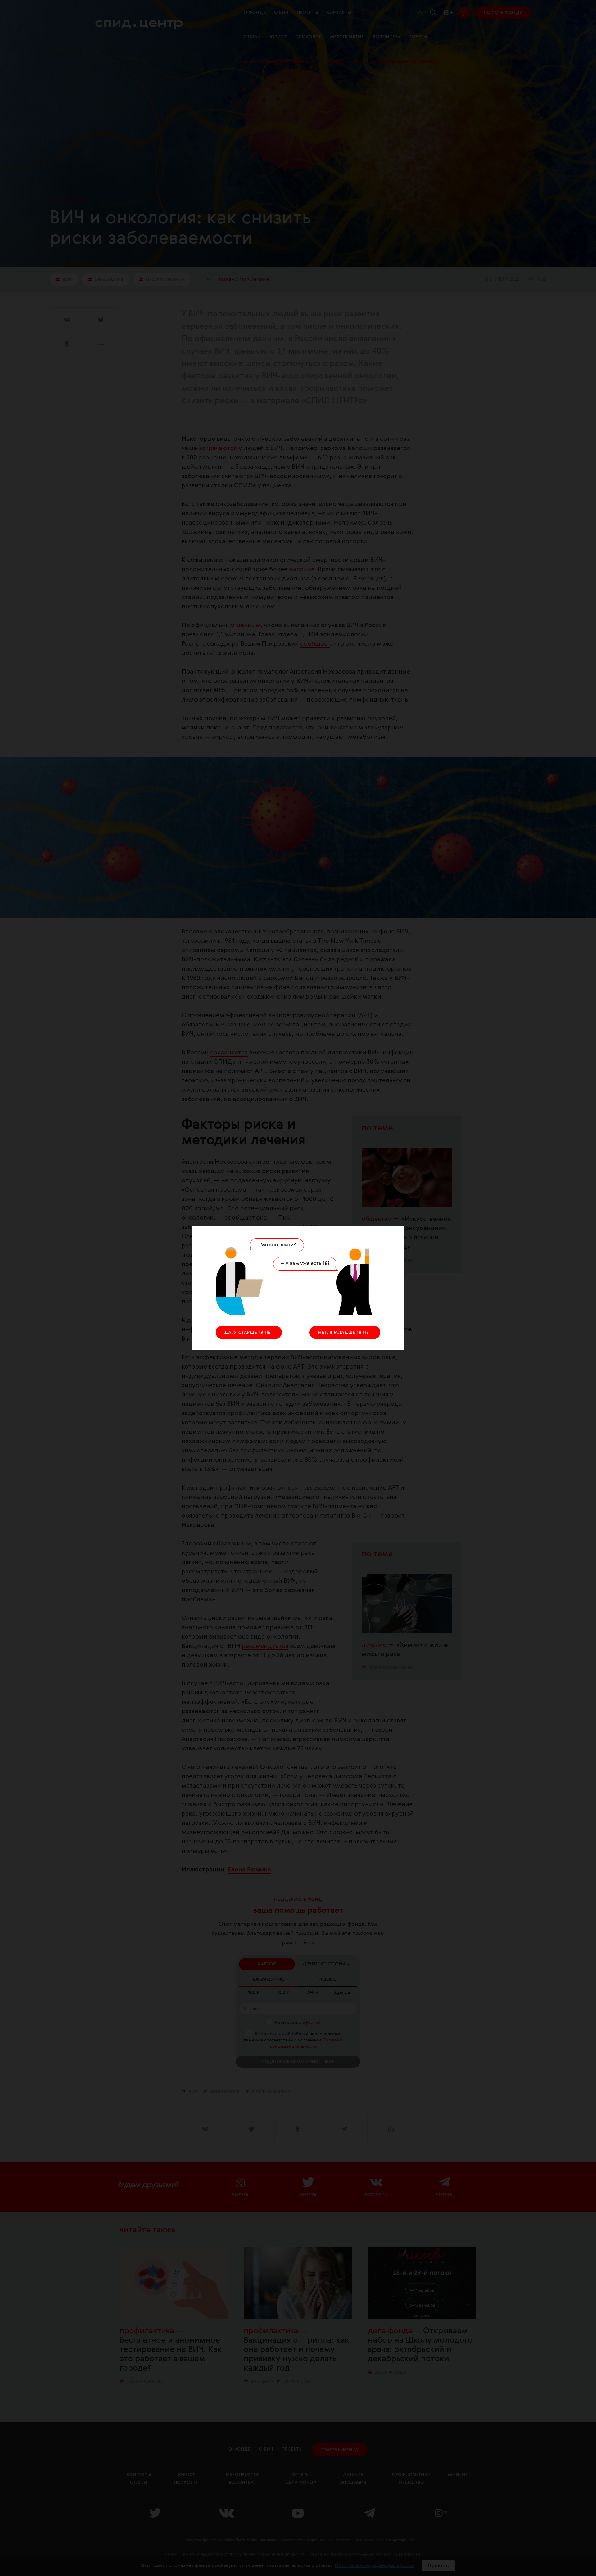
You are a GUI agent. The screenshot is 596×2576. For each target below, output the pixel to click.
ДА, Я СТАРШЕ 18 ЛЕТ (249, 1333)
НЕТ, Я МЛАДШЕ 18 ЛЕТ (345, 1333)
